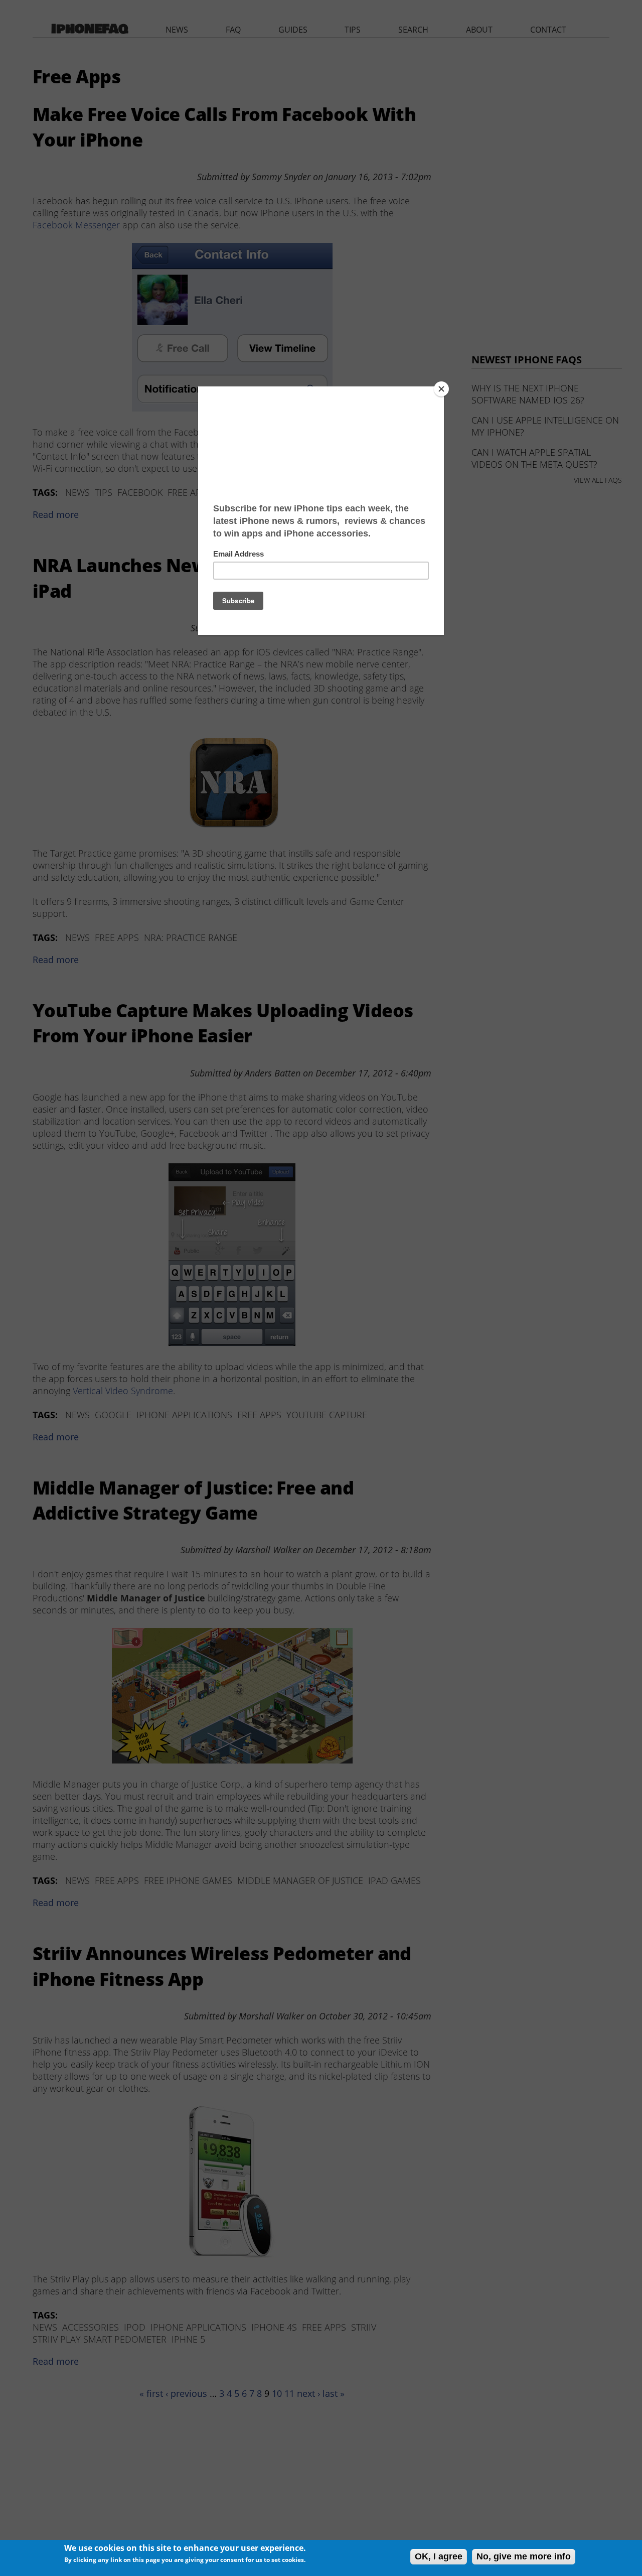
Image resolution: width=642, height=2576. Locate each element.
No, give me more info (524, 2556)
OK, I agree (439, 2556)
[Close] (441, 389)
